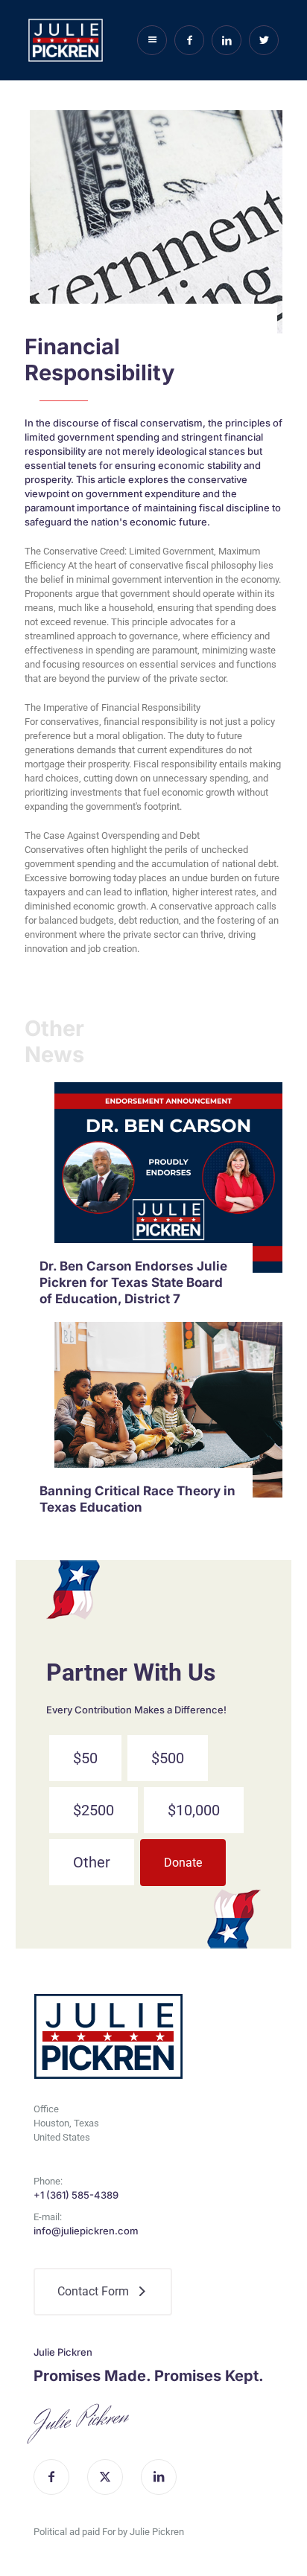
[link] (168, 1178)
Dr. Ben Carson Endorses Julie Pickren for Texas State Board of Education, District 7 (133, 1282)
